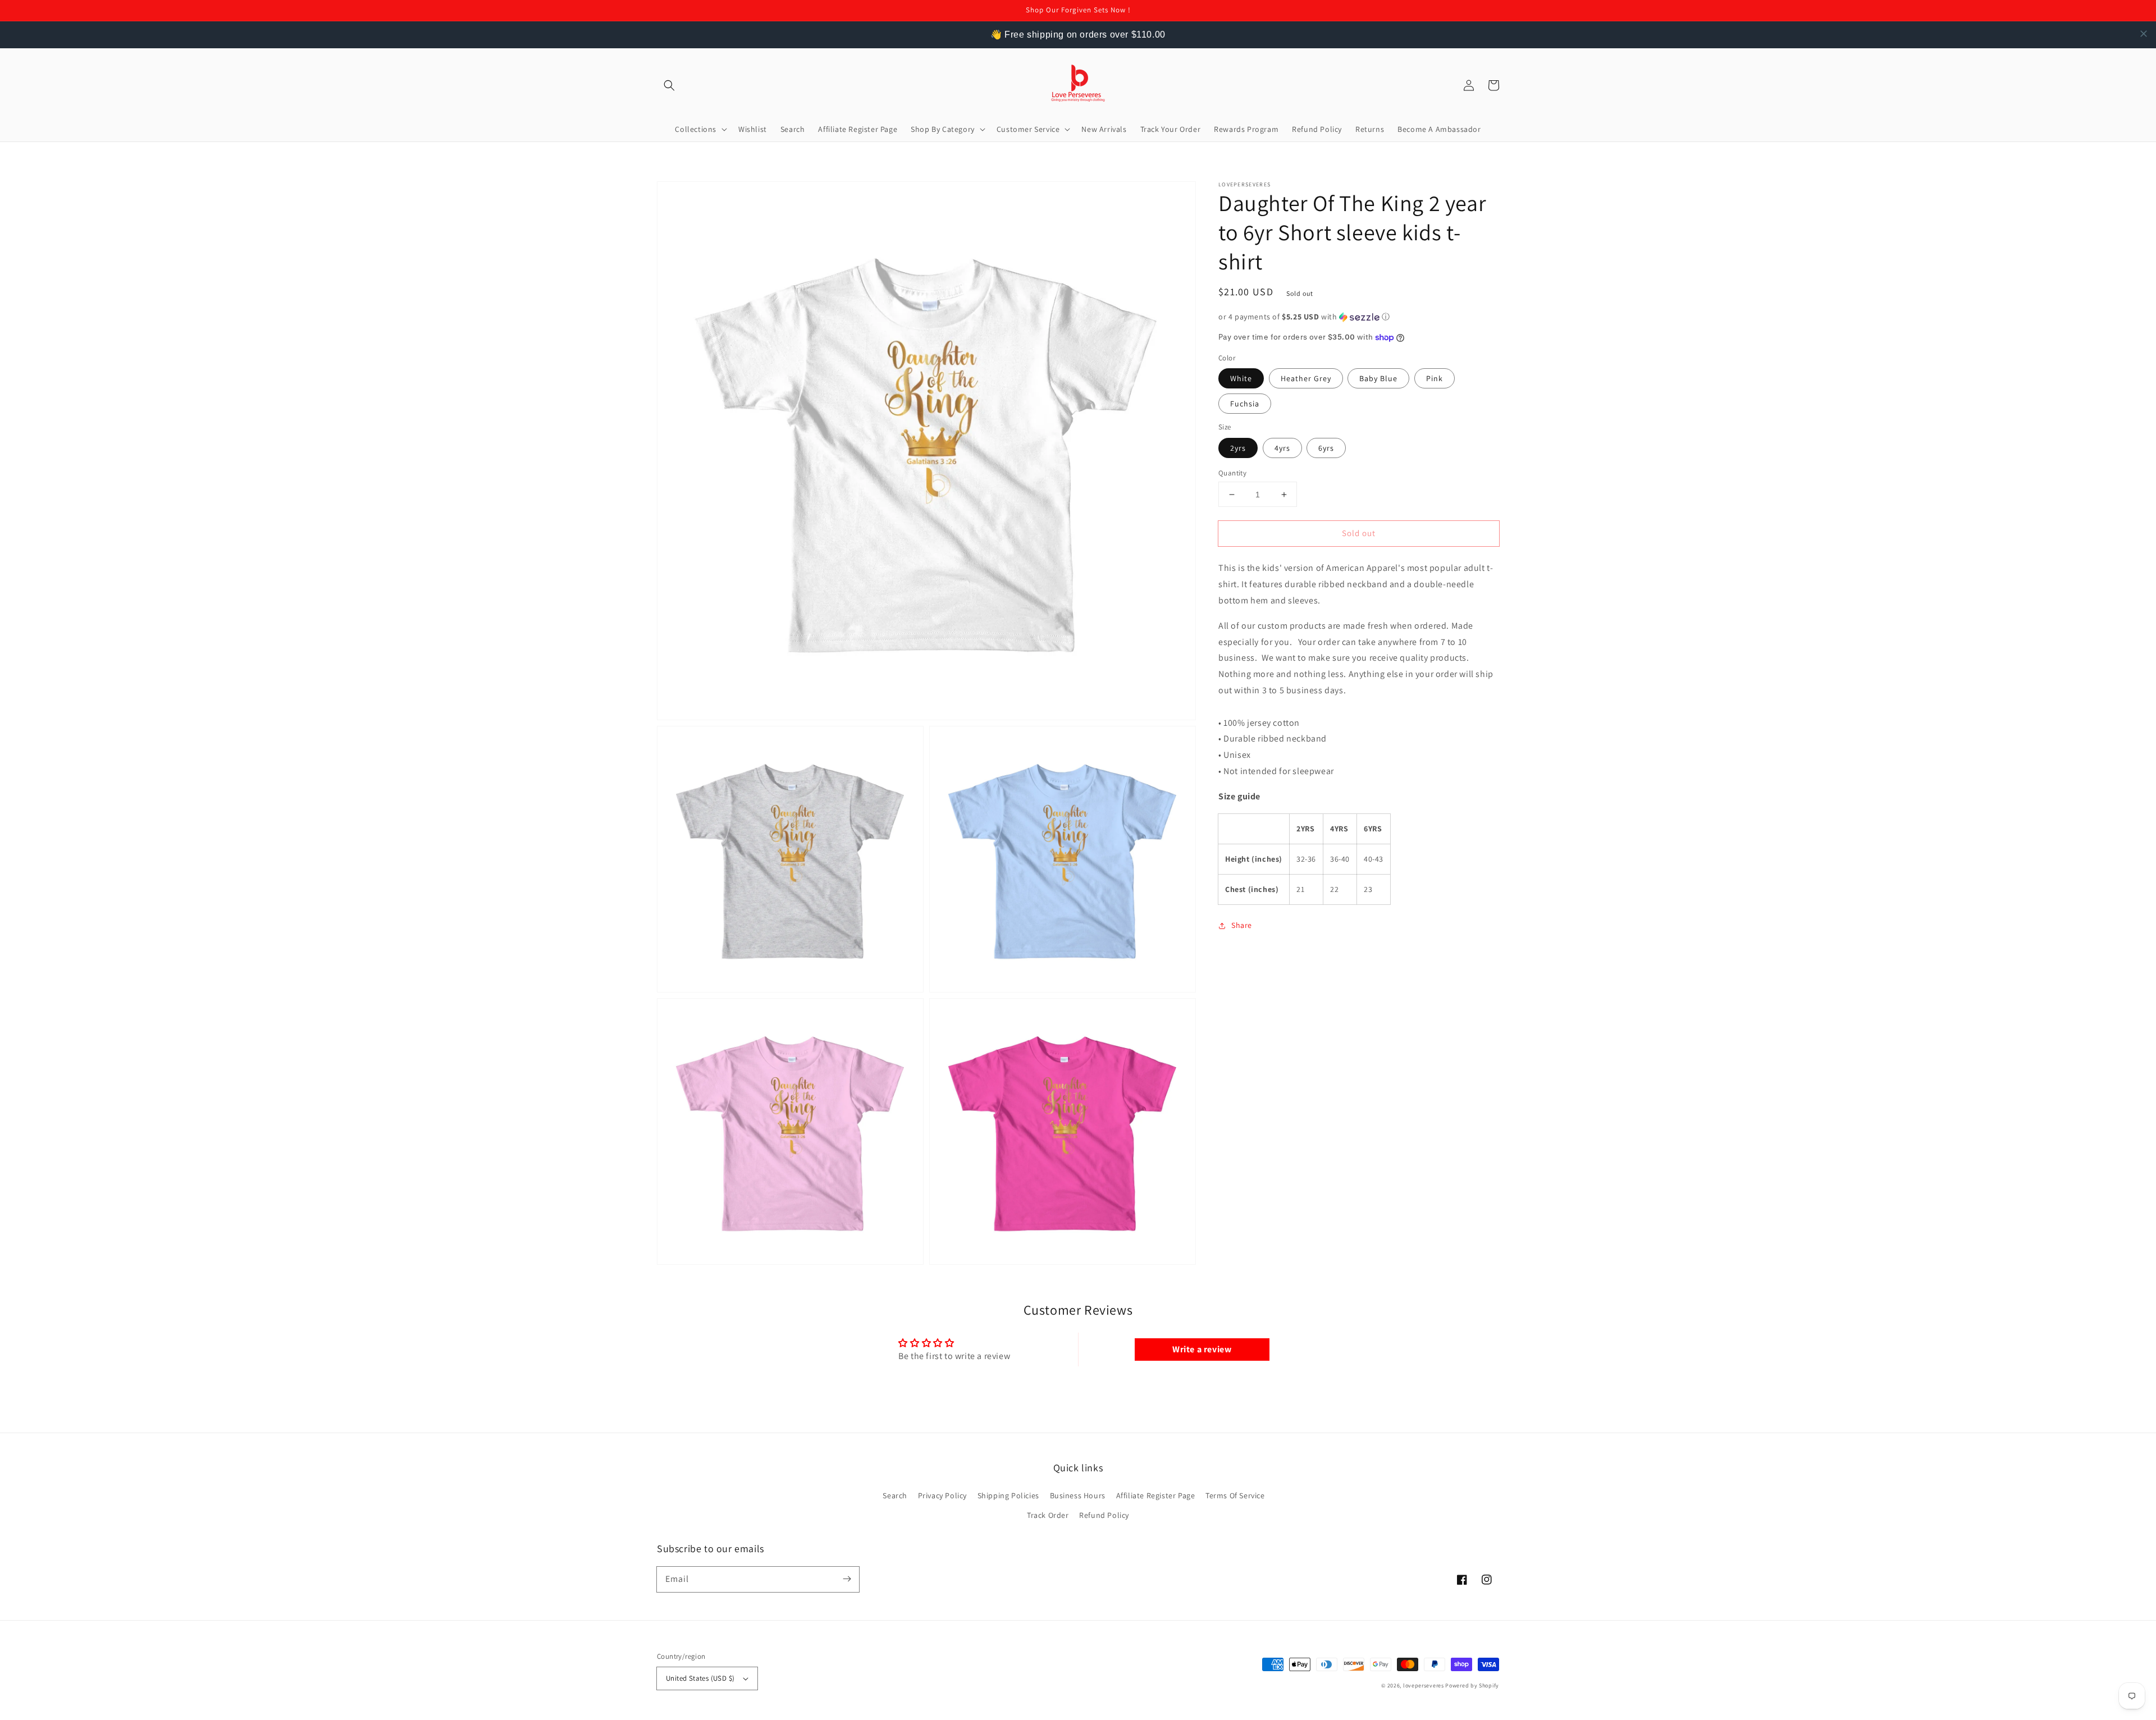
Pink (1435, 378)
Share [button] (1242, 925)
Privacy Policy (942, 1495)
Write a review (1202, 1349)
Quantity (1232, 473)
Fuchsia (1245, 404)
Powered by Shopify (1472, 1685)
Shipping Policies (1008, 1495)
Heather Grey (1306, 378)
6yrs (1326, 448)
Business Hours (1078, 1495)
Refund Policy (1104, 1515)
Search (895, 1495)
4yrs (1282, 448)
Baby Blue (1378, 378)
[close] (2144, 34)
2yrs (1238, 448)
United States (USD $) (700, 1678)
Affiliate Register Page (1156, 1495)
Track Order (1048, 1515)
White (1241, 378)
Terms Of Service (1235, 1495)
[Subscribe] (847, 1579)
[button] (669, 85)
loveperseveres (1424, 1685)
